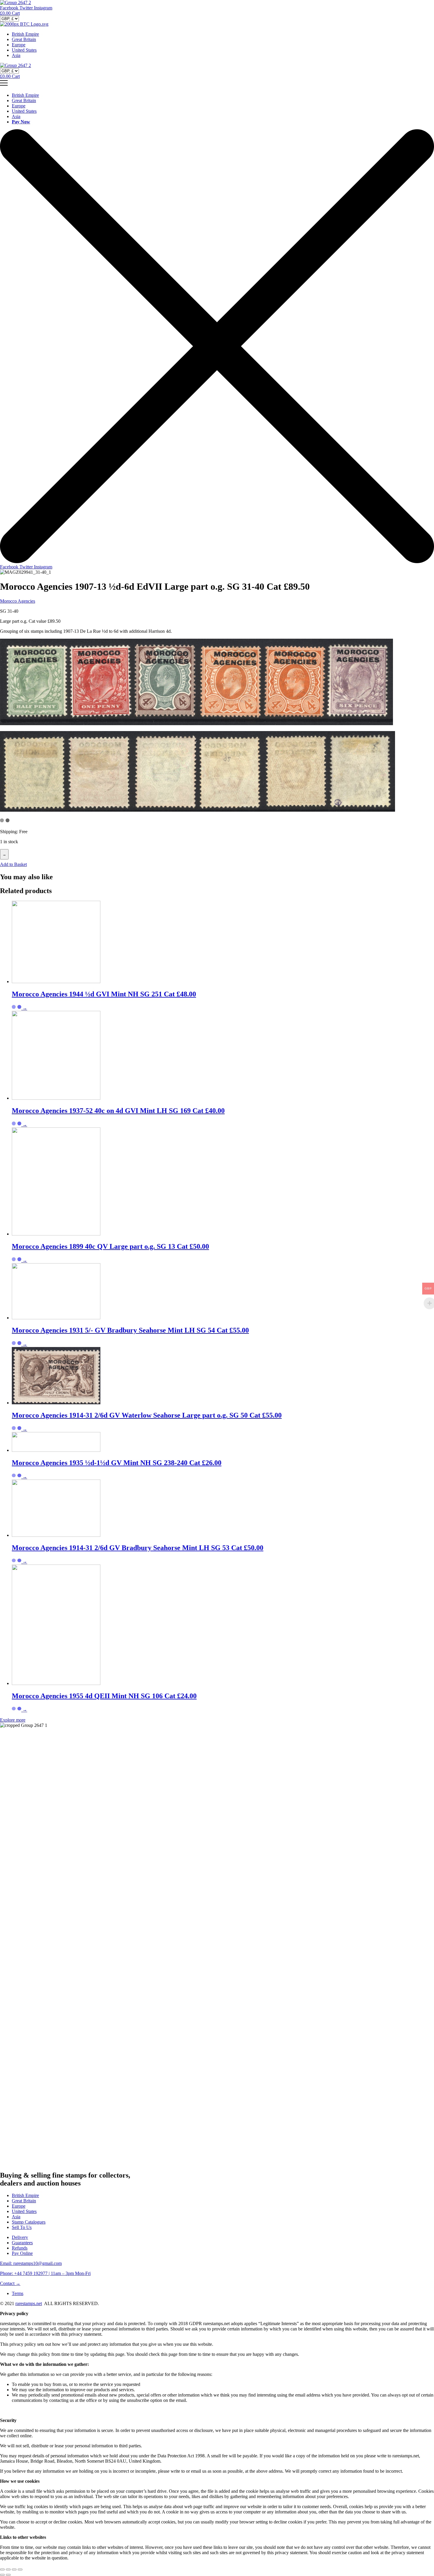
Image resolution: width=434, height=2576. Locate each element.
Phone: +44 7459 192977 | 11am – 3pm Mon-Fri (45, 2273)
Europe (19, 45)
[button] (13, 864)
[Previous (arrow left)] (2, 2575)
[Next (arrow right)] (8, 2575)
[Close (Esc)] (2, 2570)
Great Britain (24, 39)
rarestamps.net (29, 2303)
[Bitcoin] (24, 24)
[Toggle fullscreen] (14, 2570)
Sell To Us (22, 2227)
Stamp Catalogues (29, 2222)
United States (24, 50)
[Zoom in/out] (20, 2570)
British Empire (25, 34)
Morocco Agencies (18, 601)
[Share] (8, 2570)
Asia (16, 55)
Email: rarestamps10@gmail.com (31, 2263)
